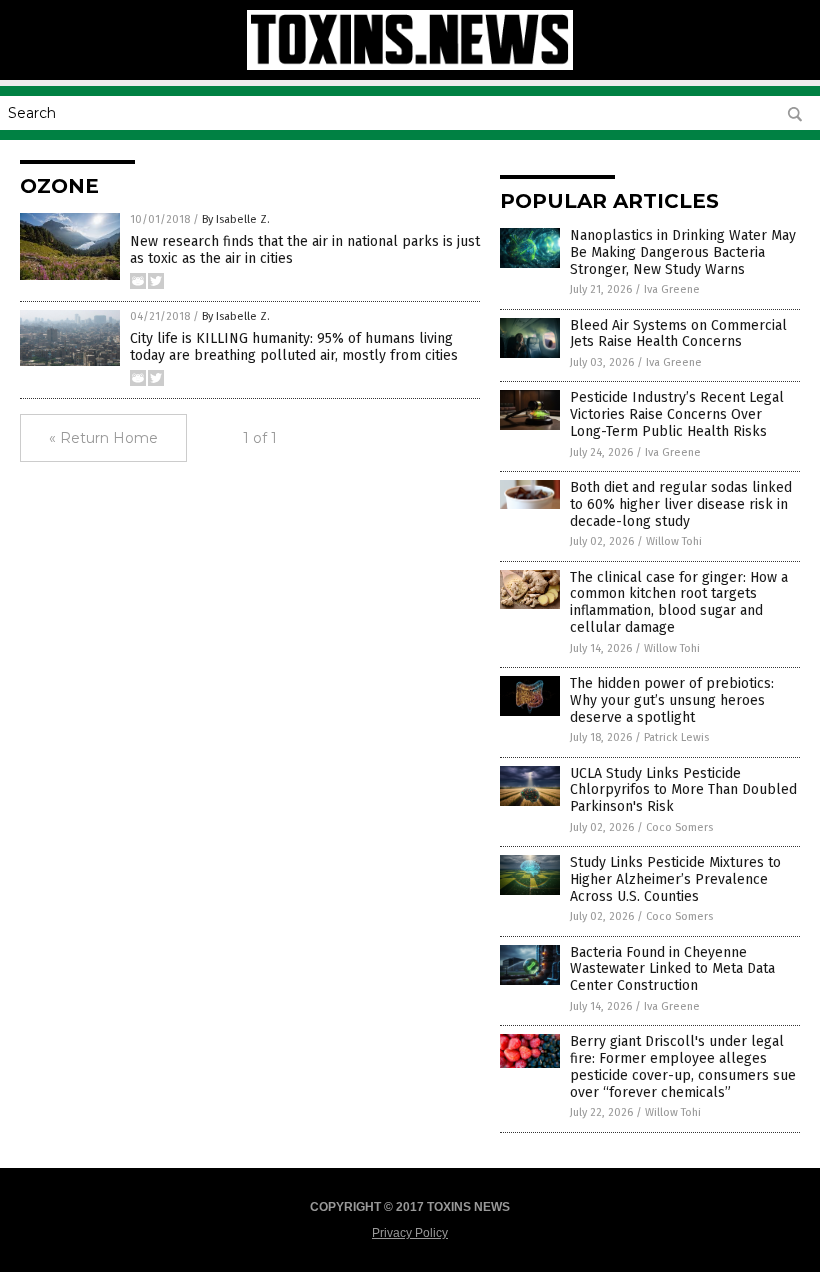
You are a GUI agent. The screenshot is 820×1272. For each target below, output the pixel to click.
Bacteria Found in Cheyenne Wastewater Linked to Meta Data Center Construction (672, 969)
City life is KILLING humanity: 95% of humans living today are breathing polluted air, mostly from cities (294, 347)
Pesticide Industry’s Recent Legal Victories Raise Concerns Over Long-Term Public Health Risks (677, 414)
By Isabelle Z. (236, 219)
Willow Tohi (674, 541)
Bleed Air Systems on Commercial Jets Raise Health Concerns (678, 334)
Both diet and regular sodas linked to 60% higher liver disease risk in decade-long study (681, 504)
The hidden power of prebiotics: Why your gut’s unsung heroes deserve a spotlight (672, 700)
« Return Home (103, 438)
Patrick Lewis (676, 737)
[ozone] (409, 66)
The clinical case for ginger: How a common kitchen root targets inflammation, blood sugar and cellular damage (679, 602)
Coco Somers (679, 827)
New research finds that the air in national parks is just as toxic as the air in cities (305, 250)
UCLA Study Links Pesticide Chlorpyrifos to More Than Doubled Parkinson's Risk (683, 790)
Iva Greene (672, 289)
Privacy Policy (410, 1233)
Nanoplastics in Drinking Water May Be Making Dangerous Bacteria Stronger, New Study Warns (683, 252)
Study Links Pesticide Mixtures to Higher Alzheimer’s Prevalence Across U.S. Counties (675, 879)
